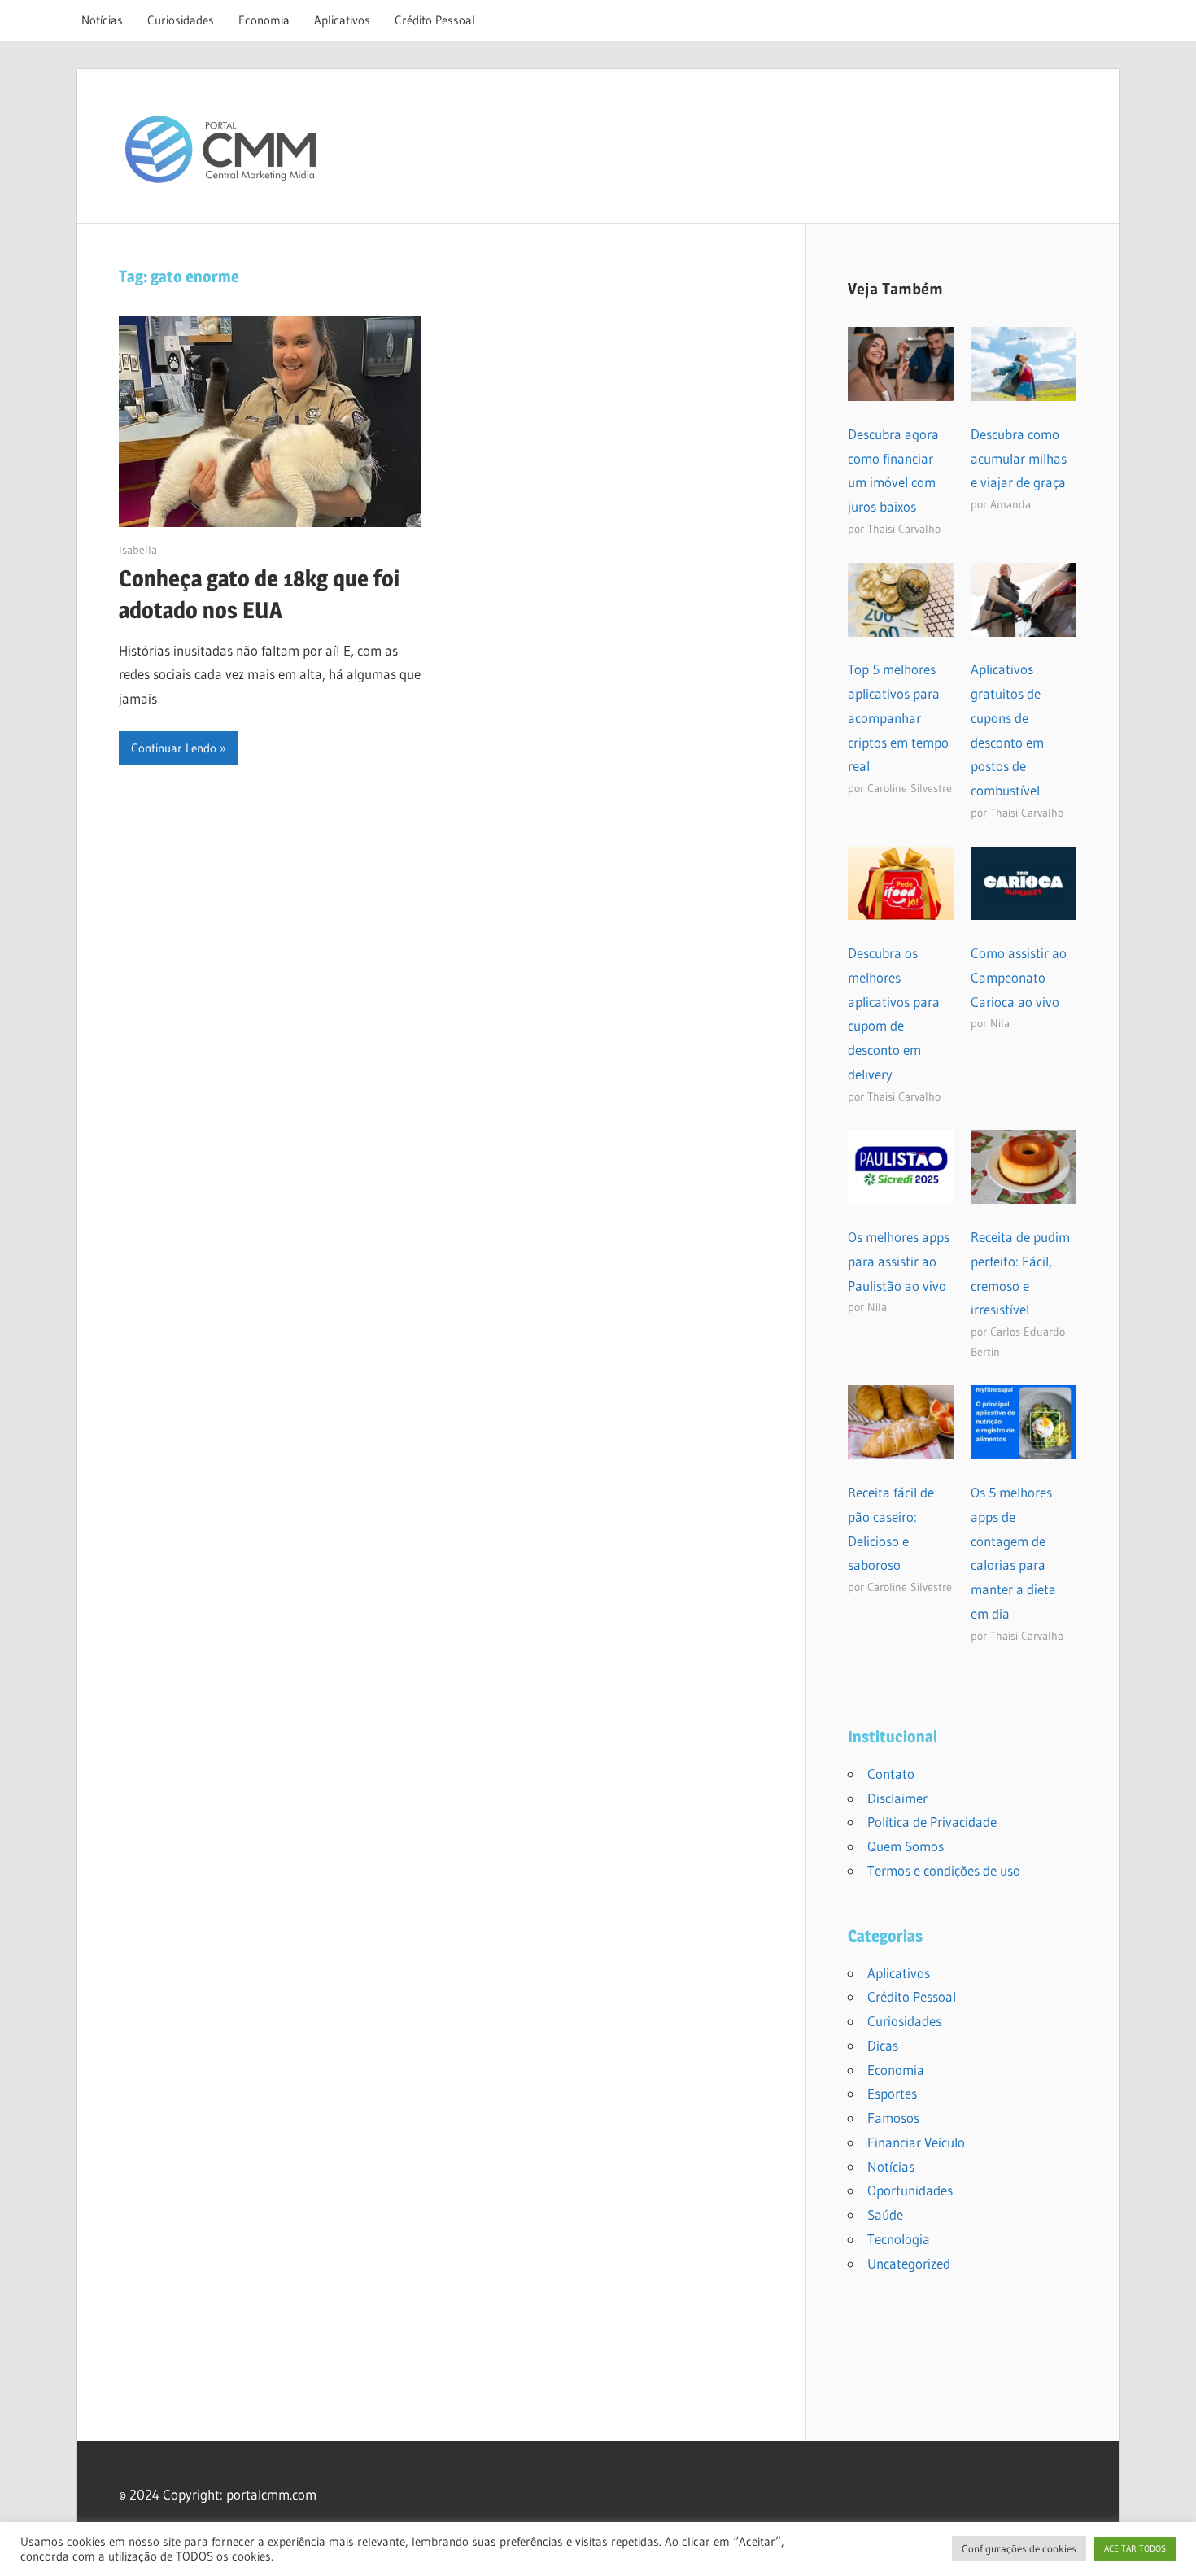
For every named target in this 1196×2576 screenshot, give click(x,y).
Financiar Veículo (916, 2142)
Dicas (883, 2045)
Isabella (138, 550)
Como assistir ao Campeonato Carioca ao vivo (1019, 977)
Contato (891, 1774)
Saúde (885, 2214)
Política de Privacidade (932, 1822)
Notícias (102, 20)
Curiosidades (181, 20)
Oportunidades (910, 2190)
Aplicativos (342, 20)
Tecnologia (899, 2239)
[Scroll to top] (1169, 2549)
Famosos (893, 2118)
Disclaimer (897, 1798)
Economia (264, 20)
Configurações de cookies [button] (1019, 2548)
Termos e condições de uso (944, 1870)
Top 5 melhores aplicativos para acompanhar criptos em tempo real (898, 717)
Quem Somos (906, 1846)
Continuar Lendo (174, 748)
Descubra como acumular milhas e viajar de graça (1019, 458)
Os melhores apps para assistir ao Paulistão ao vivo (899, 1261)
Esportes (892, 2093)
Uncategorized (909, 2263)
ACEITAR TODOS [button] (1135, 2548)
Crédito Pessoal (435, 20)
